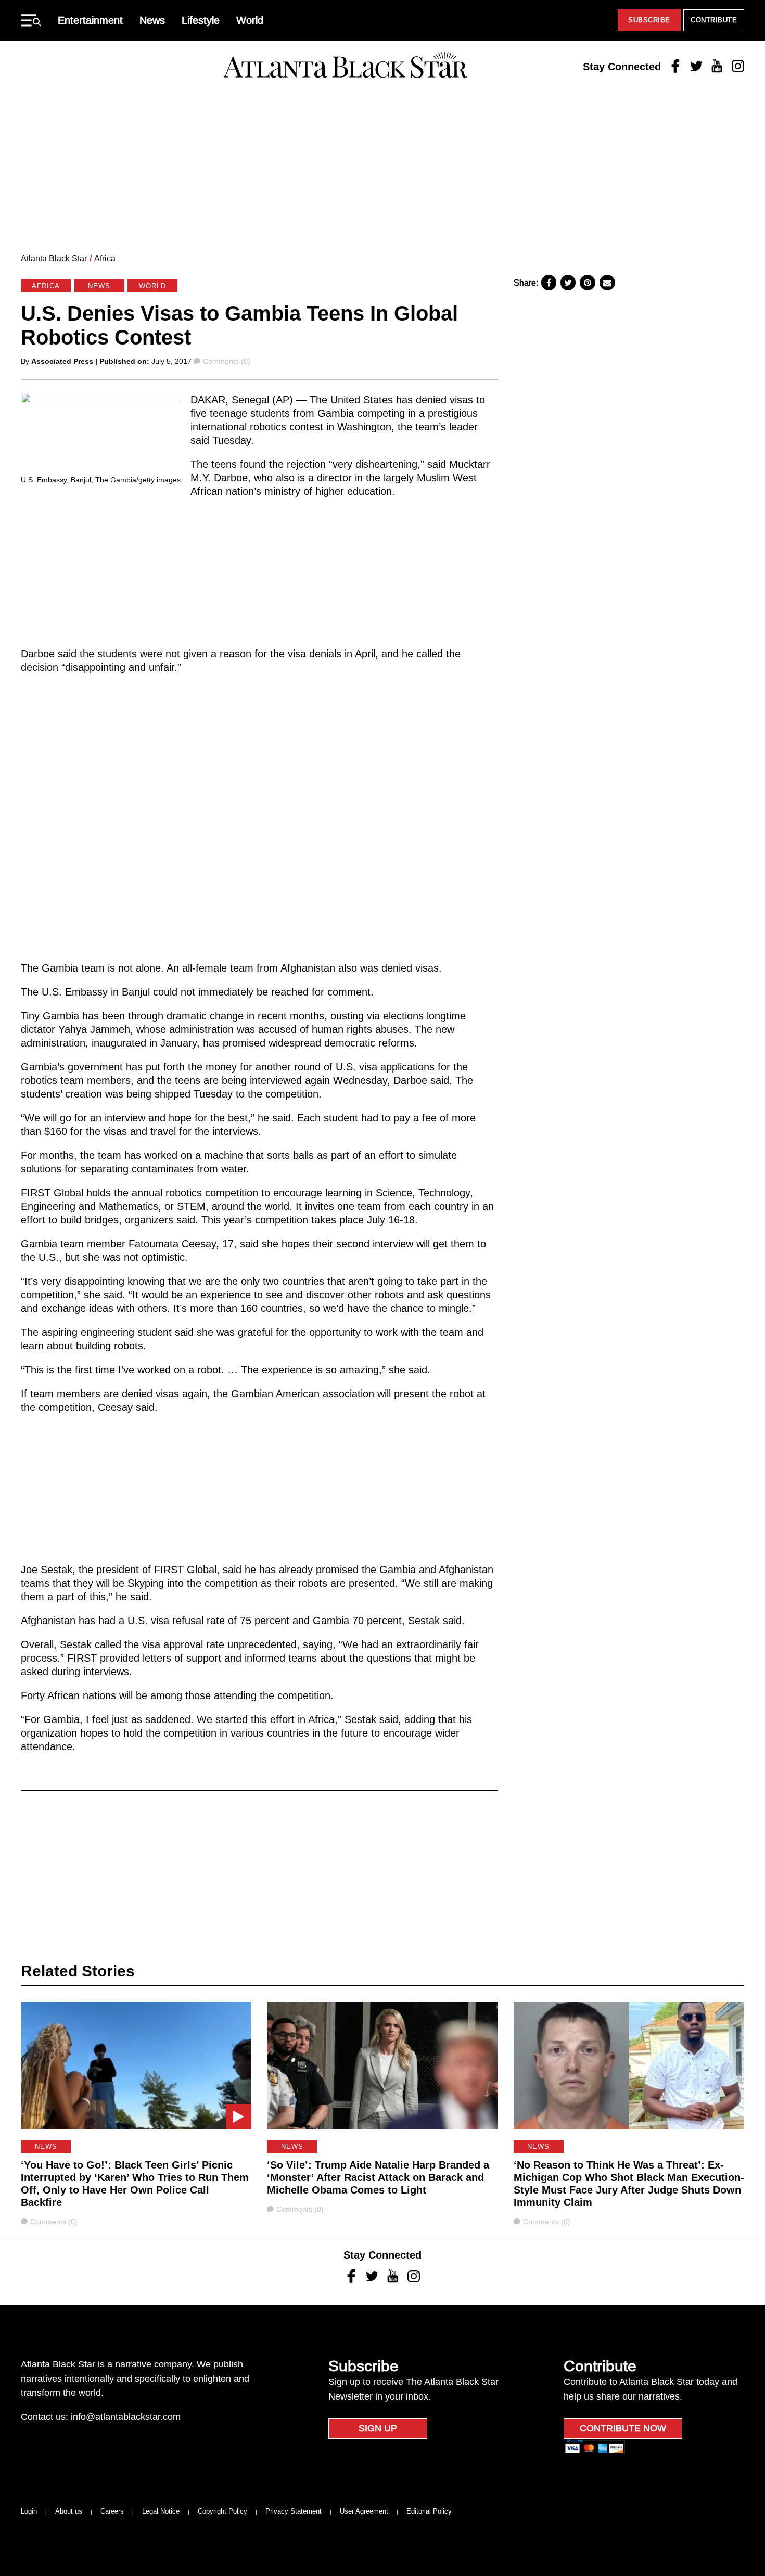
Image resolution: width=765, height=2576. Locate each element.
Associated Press (62, 361)
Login (29, 2511)
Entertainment (90, 20)
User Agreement (364, 2511)
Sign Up (378, 2428)
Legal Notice (161, 2511)
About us (69, 2511)
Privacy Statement (294, 2511)
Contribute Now (623, 2428)
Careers (112, 2511)
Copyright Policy (222, 2511)
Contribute (714, 20)
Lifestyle (201, 20)
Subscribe (649, 20)
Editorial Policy (429, 2511)
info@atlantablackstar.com (126, 2417)
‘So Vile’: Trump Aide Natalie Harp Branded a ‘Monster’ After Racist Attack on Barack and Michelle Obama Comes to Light (378, 2177)
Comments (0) (226, 361)
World (250, 20)
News (152, 20)
